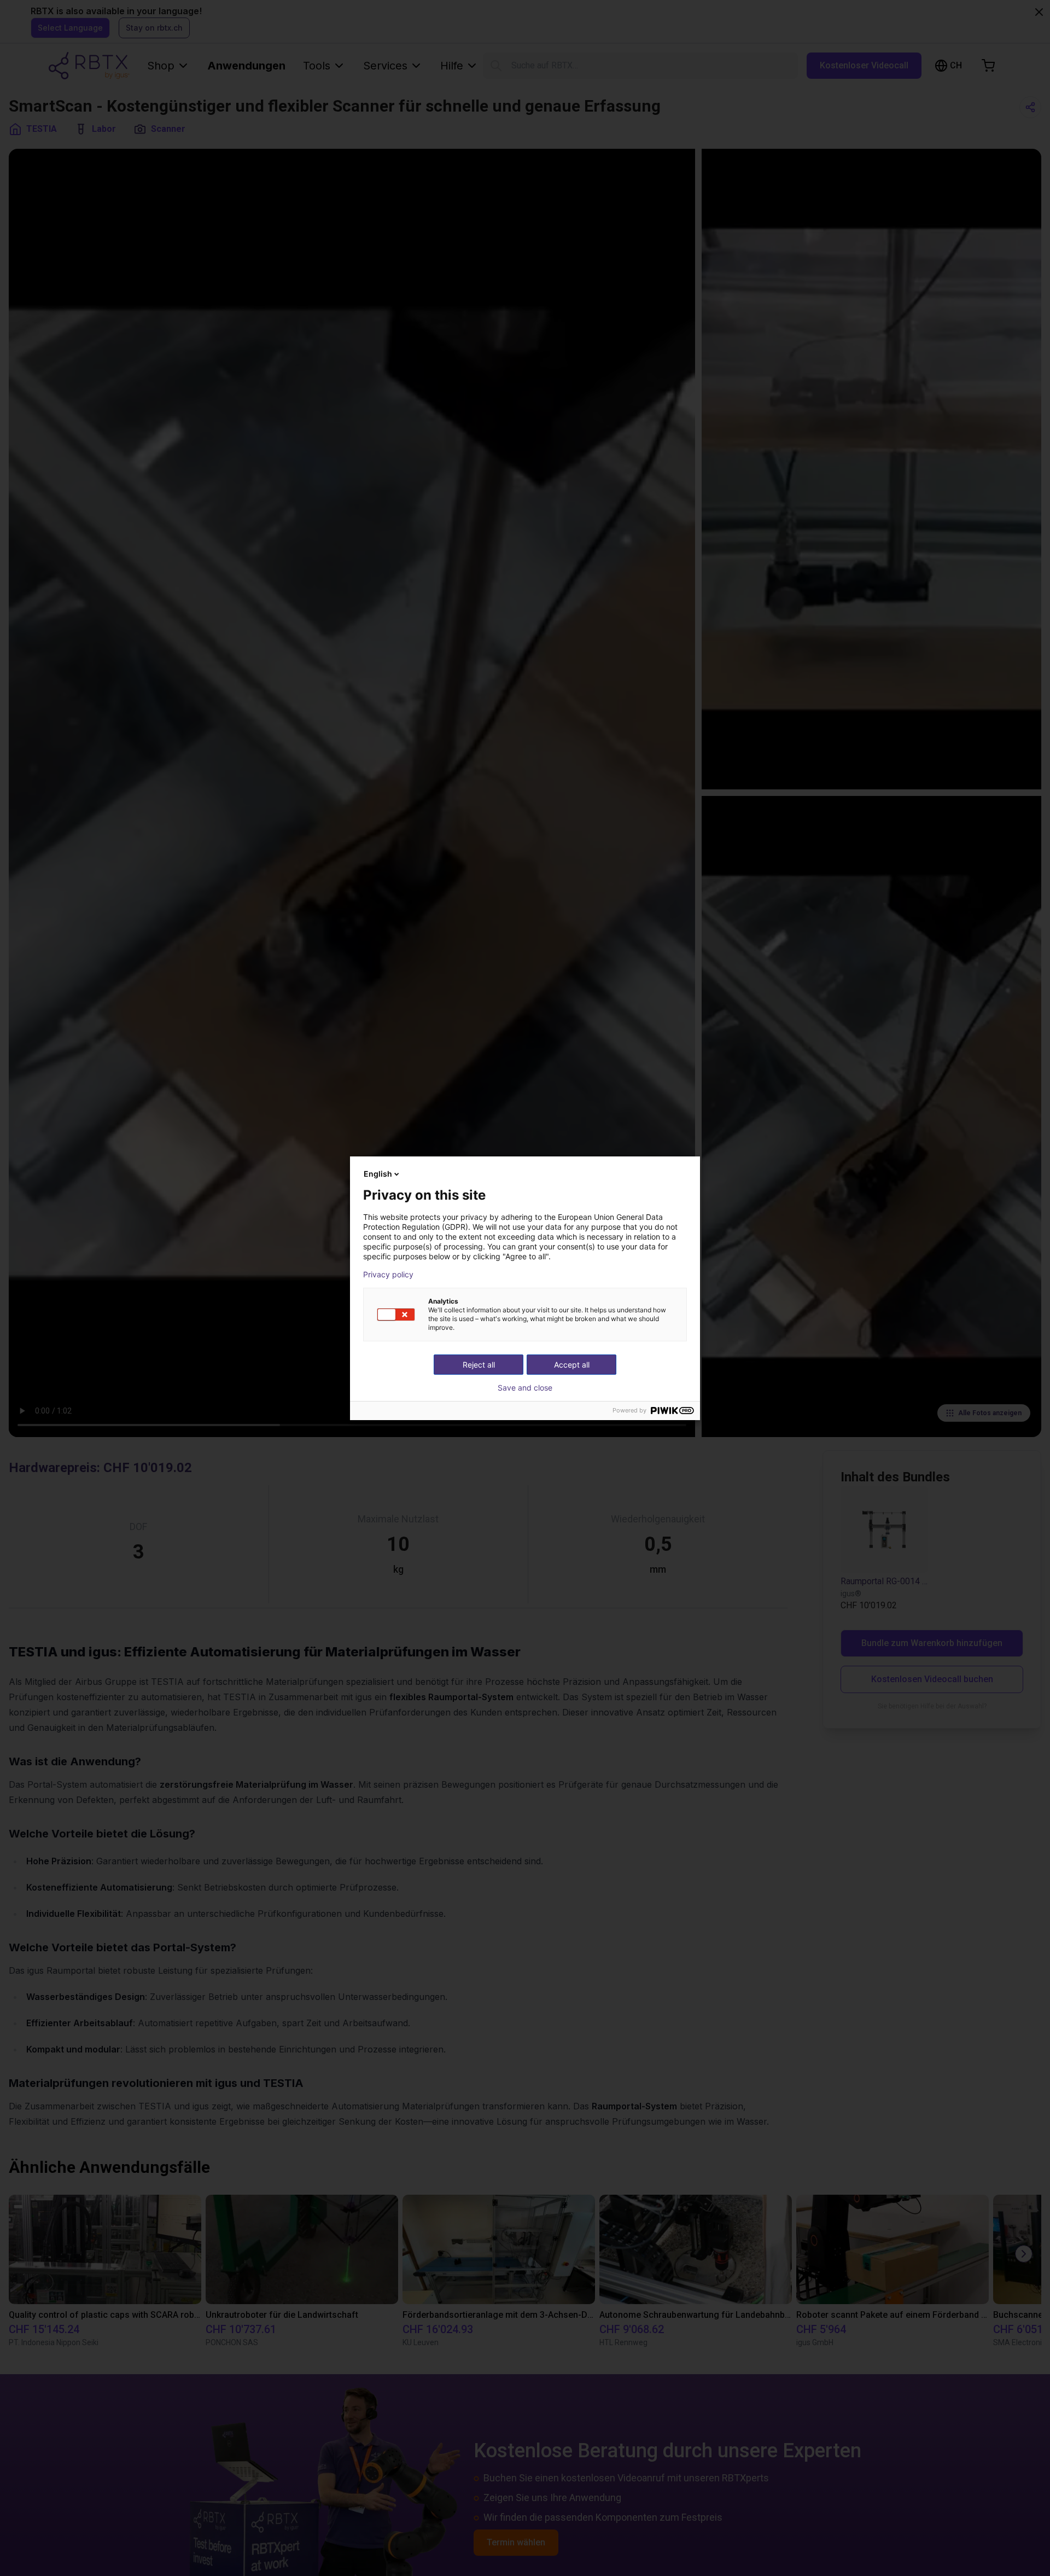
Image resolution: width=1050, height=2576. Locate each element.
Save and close (525, 1388)
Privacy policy (388, 1275)
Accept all (572, 1365)
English (378, 1174)
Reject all (479, 1365)
